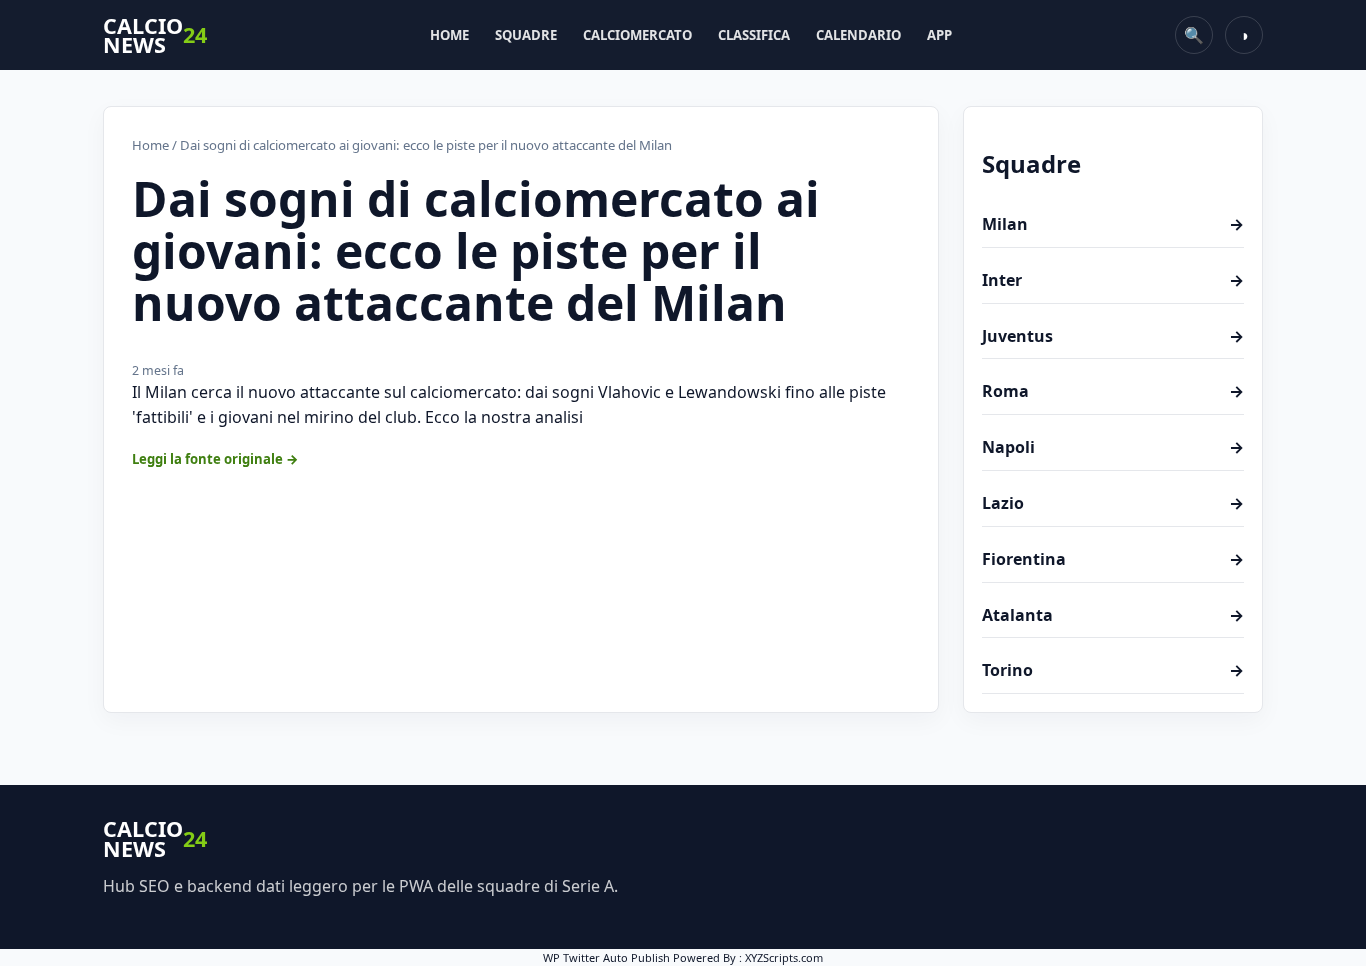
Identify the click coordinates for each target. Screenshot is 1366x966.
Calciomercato (637, 35)
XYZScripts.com (784, 957)
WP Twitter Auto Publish (606, 957)
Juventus (1113, 336)
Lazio (1113, 503)
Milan (1113, 224)
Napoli (1113, 447)
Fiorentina (1113, 559)
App (939, 35)
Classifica (754, 35)
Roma (1113, 391)
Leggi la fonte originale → (215, 459)
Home (449, 35)
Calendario (858, 35)
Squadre (526, 35)
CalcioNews (155, 35)
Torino (1113, 670)
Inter (1113, 280)
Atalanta (1113, 615)
